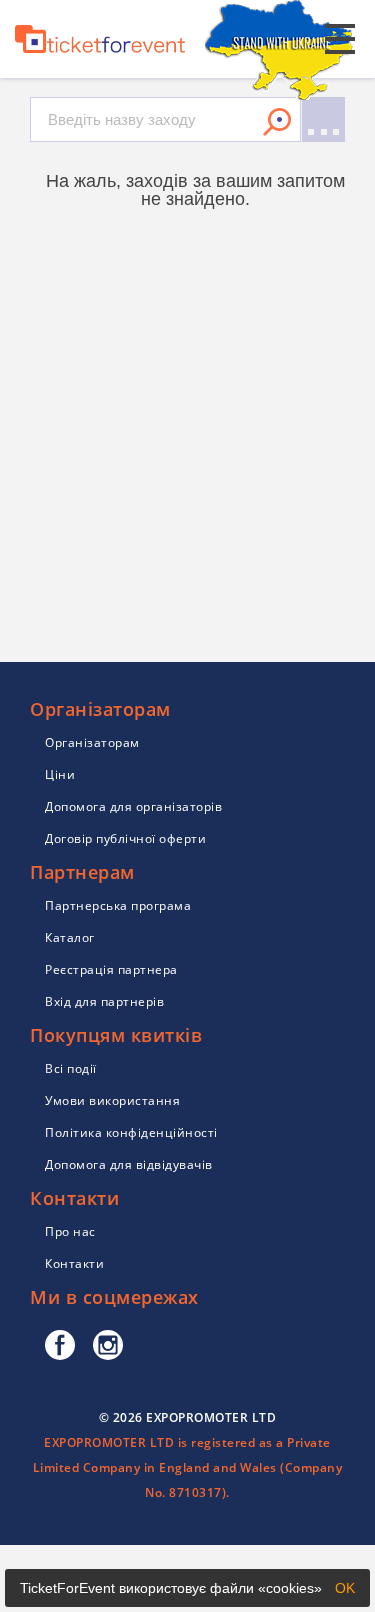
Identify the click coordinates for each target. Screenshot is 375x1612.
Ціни (60, 774)
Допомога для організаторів (133, 806)
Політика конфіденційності (131, 1132)
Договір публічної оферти (125, 838)
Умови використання (112, 1100)
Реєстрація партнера (111, 969)
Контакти (74, 1263)
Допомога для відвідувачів (129, 1164)
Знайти (277, 122)
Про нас (70, 1231)
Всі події (71, 1068)
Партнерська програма (118, 905)
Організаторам (92, 742)
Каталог (70, 937)
